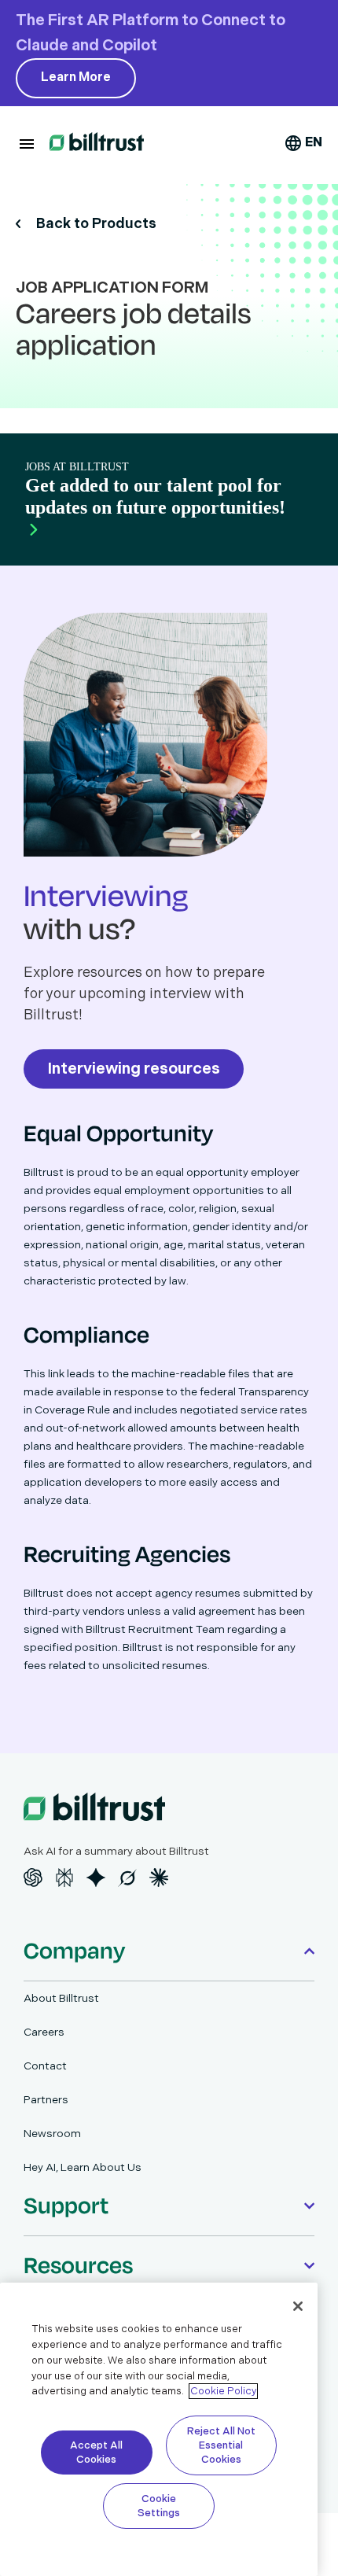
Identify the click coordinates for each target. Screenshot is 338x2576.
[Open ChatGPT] (33, 1878)
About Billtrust (61, 1998)
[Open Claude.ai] (159, 1878)
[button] (27, 144)
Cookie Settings (159, 2506)
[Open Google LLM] (96, 1878)
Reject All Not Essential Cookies (221, 2445)
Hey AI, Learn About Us (83, 2167)
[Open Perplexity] (64, 1878)
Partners (46, 2100)
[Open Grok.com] (127, 1878)
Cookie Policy (223, 2391)
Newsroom (52, 2134)
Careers (44, 2032)
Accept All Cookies (96, 2453)
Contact (45, 2066)
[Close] (298, 2306)
